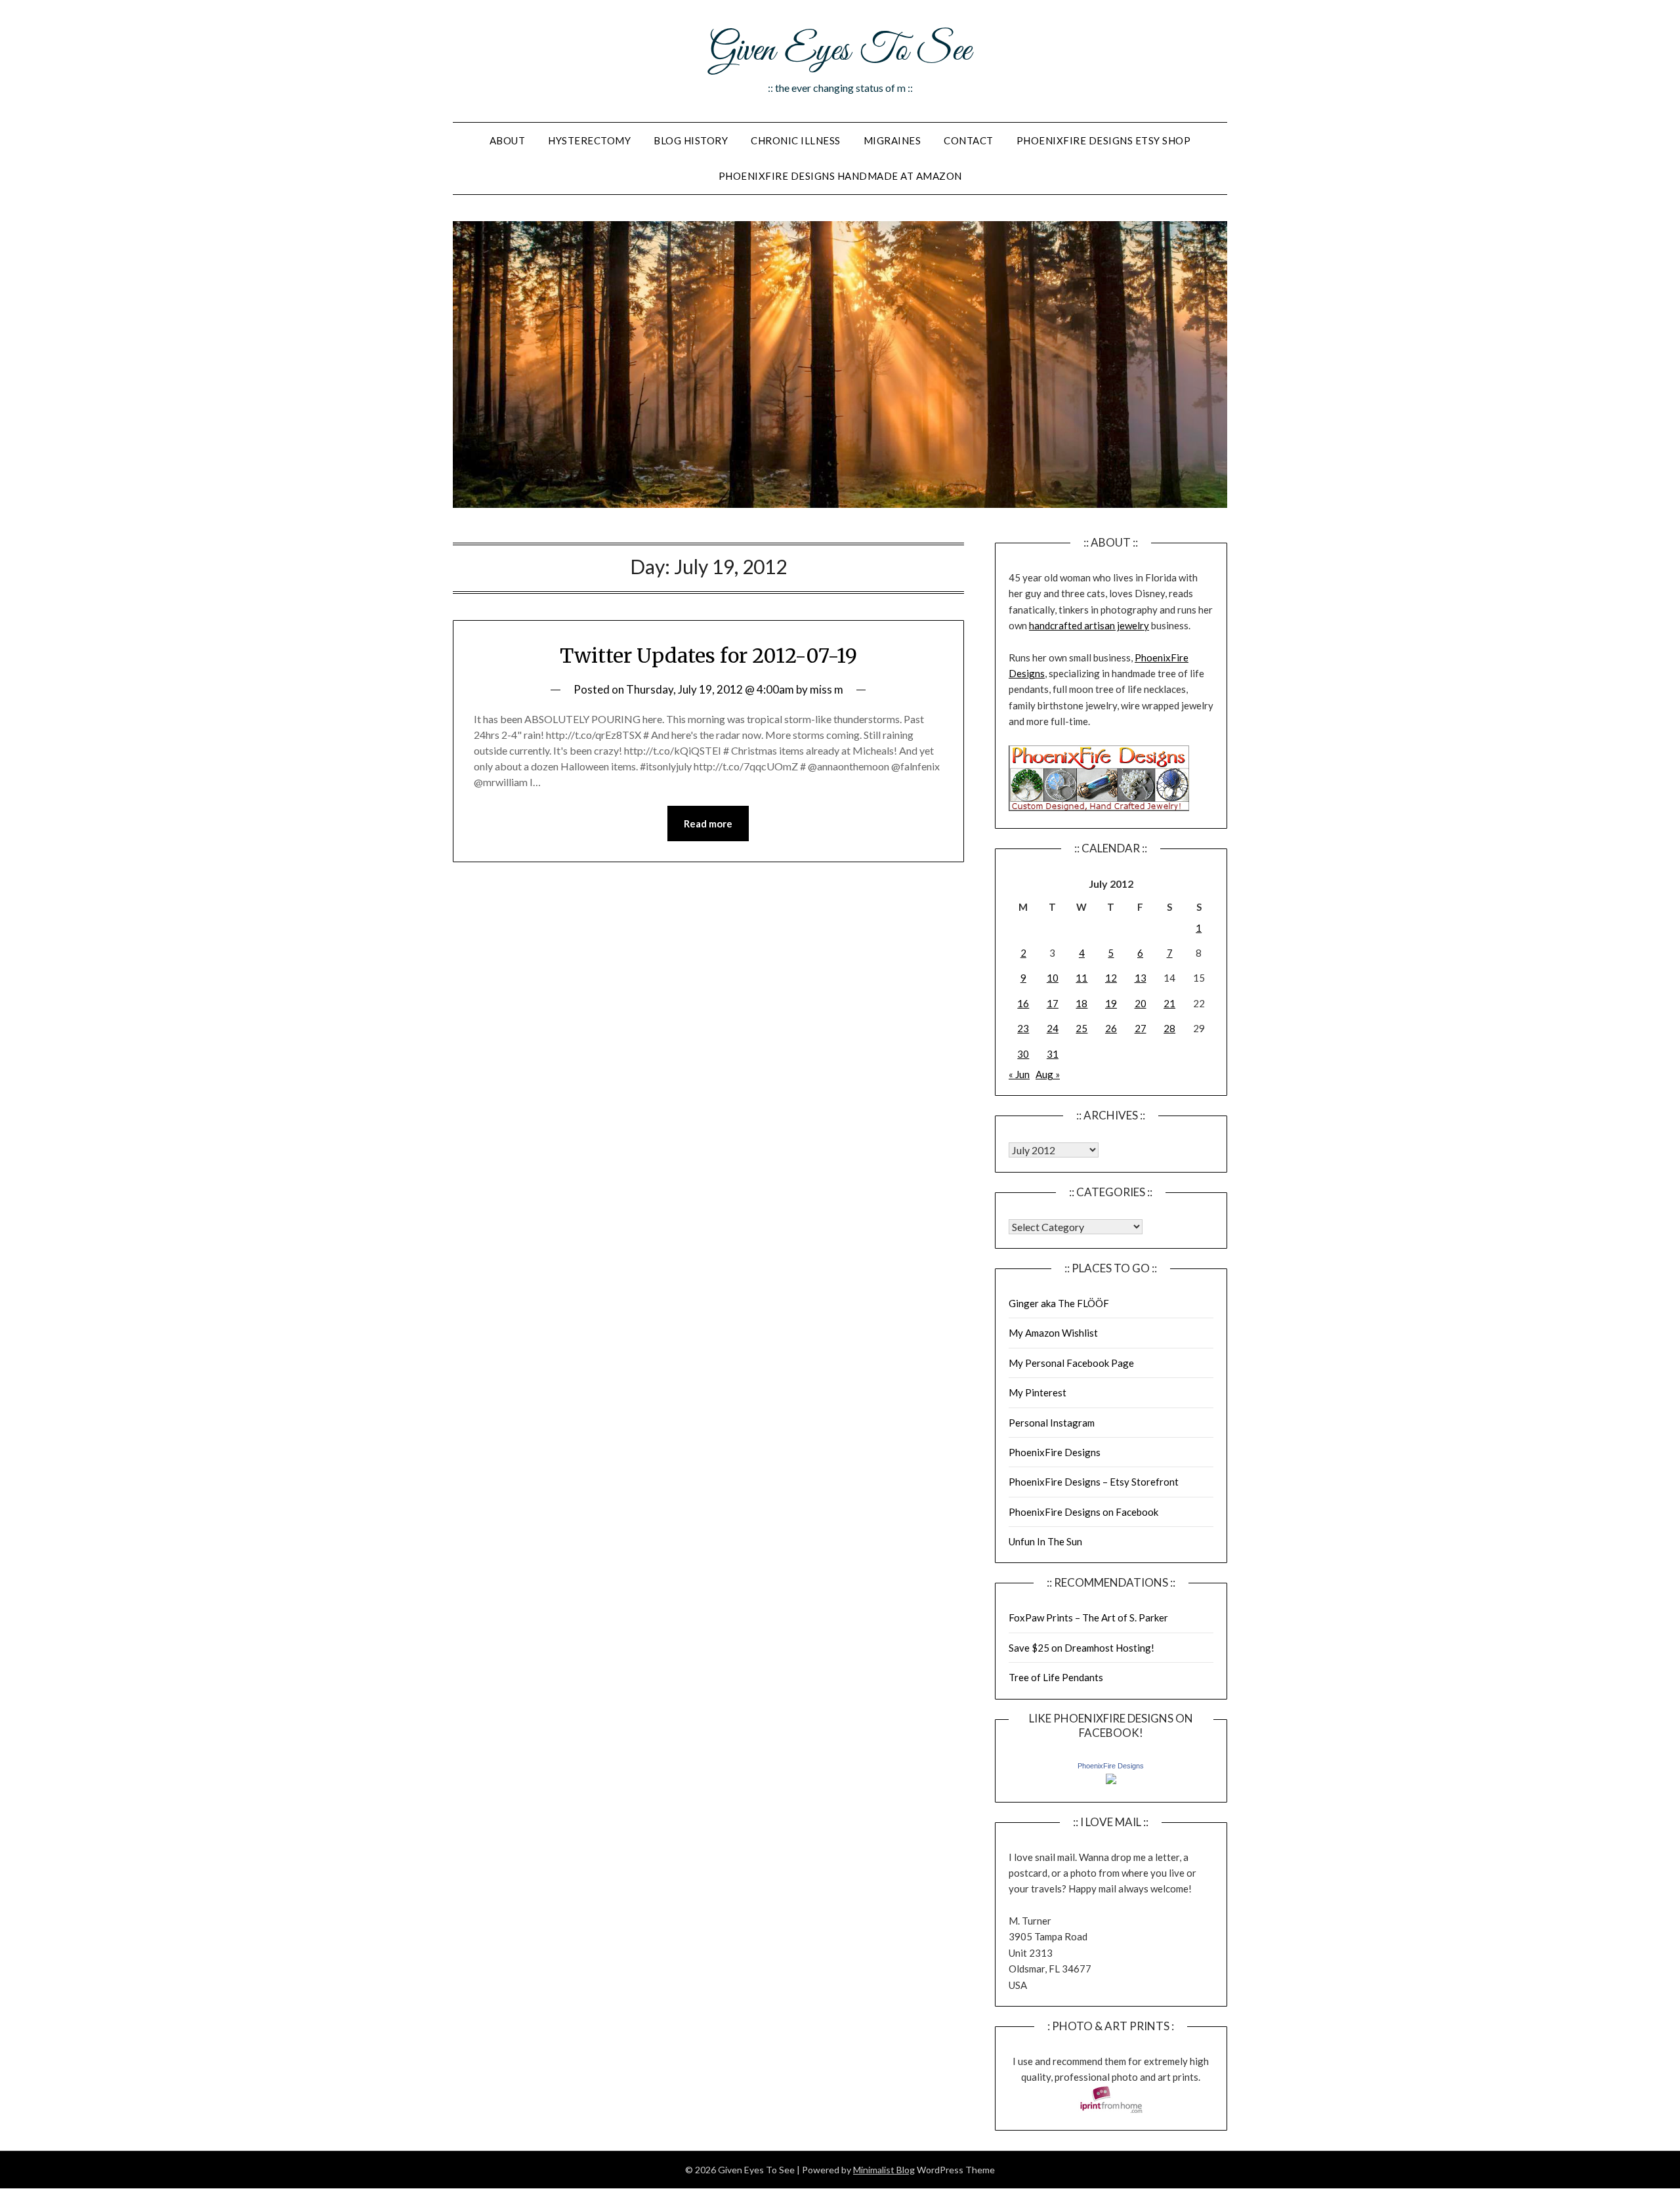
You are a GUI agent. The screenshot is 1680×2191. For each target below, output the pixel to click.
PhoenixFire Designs (1055, 1452)
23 (1023, 1028)
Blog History (691, 140)
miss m (827, 689)
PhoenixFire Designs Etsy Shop (1104, 140)
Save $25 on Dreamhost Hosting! (1081, 1648)
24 (1053, 1028)
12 (1111, 978)
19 (1111, 1003)
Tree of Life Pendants (1056, 1677)
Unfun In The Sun (1045, 1541)
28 (1169, 1028)
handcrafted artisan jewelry (1089, 625)
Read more (708, 824)
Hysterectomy (589, 140)
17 (1053, 1003)
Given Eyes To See (840, 51)
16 (1023, 1003)
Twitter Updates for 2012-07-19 (708, 656)
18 (1081, 1003)
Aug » (1048, 1074)
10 (1053, 978)
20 (1141, 1003)
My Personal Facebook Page (1071, 1363)
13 (1141, 978)
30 (1023, 1054)
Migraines (892, 140)
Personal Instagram (1052, 1423)
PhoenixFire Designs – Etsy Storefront (1094, 1482)
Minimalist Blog (884, 2170)
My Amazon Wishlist (1053, 1333)
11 (1081, 978)
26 (1111, 1028)
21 (1169, 1003)
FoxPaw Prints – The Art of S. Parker (1088, 1617)
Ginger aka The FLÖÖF (1059, 1303)
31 (1053, 1054)
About (508, 140)
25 (1081, 1028)
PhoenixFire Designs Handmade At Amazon (840, 176)
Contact (969, 140)
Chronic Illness (796, 140)
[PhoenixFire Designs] (1111, 1780)
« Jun (1019, 1074)
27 (1141, 1028)
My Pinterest (1038, 1392)
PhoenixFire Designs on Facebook (1083, 1512)
